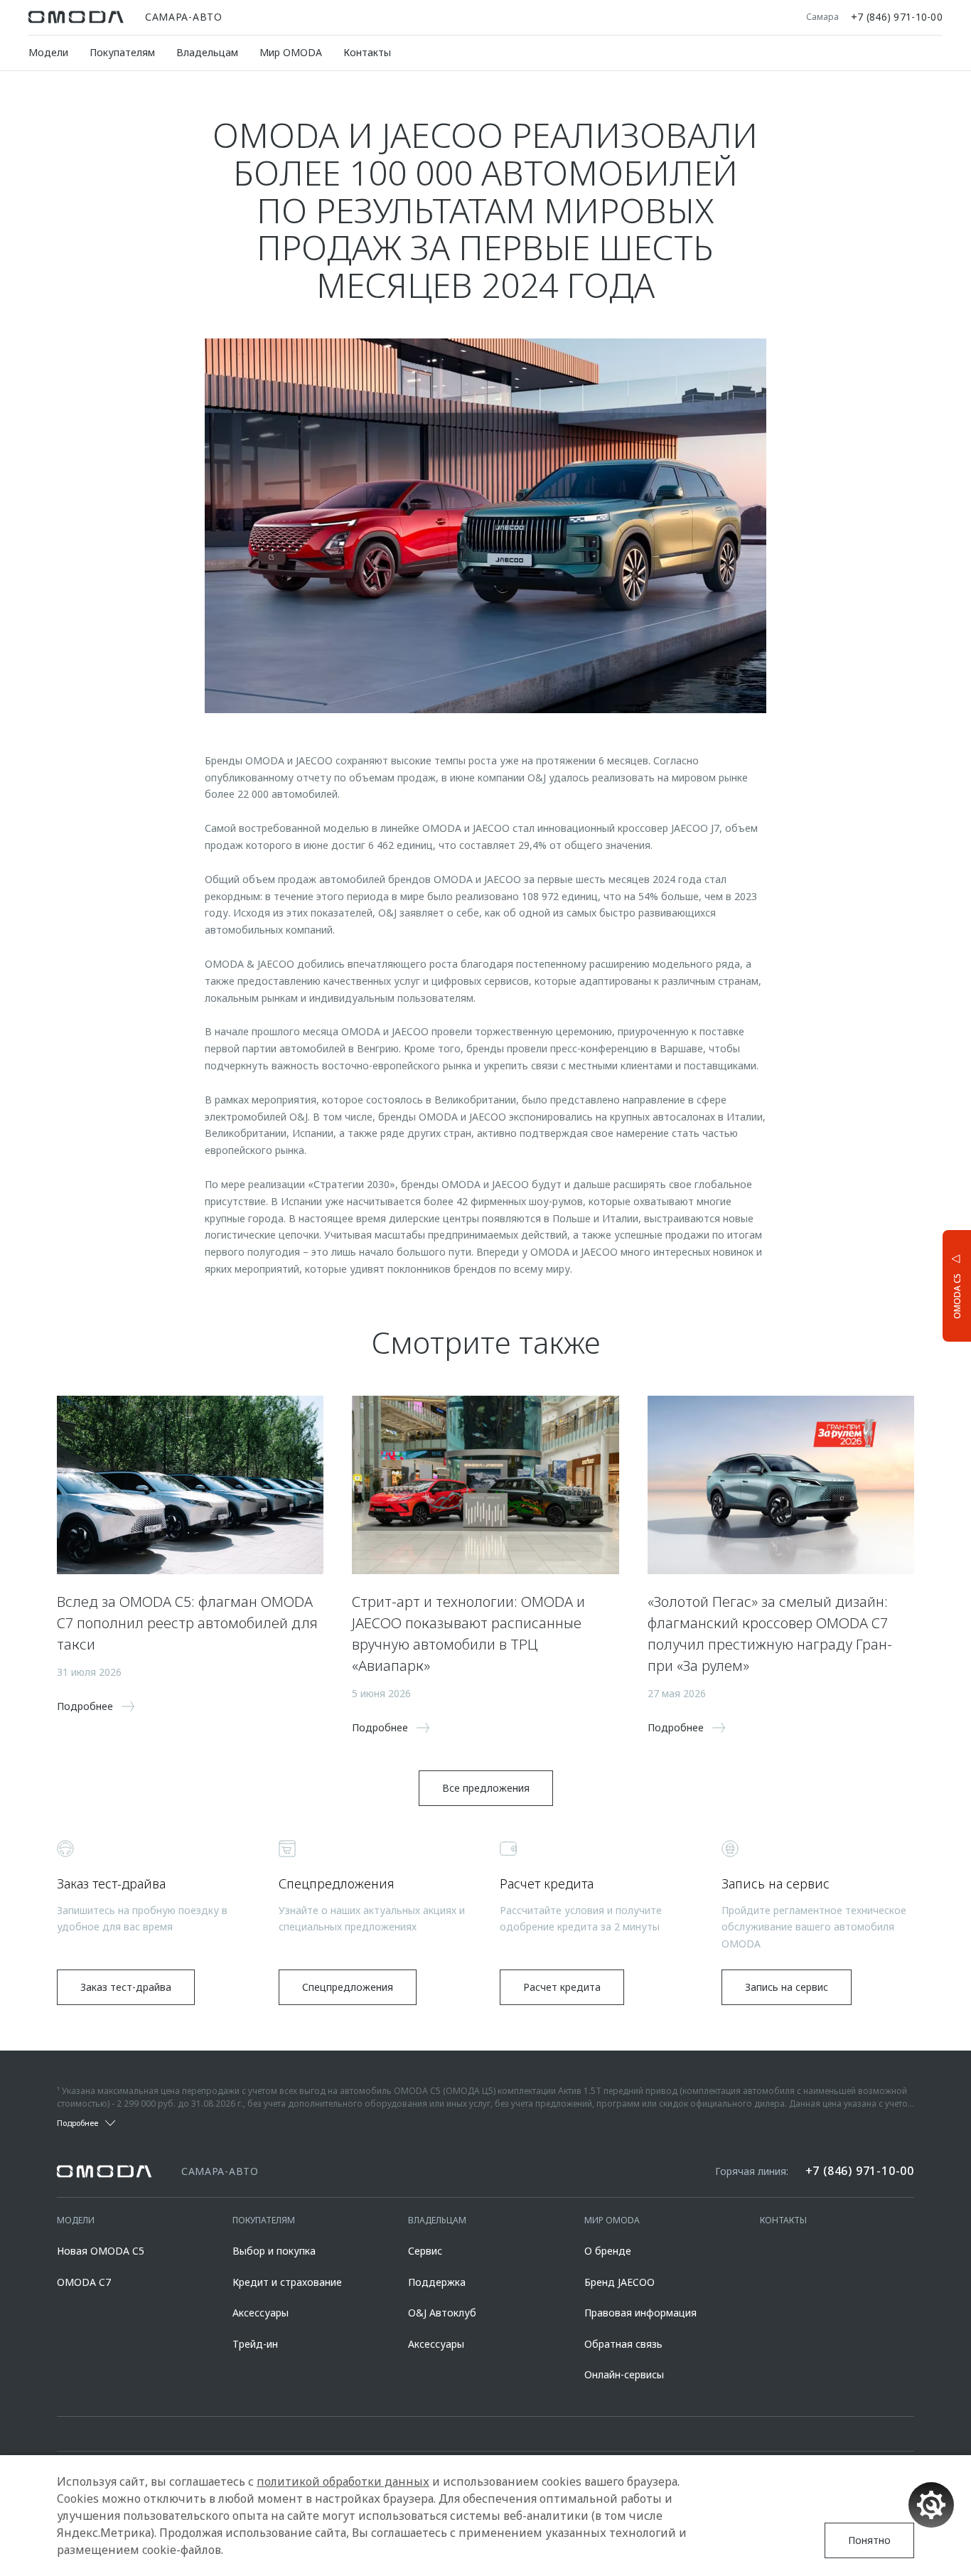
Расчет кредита (562, 1987)
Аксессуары (261, 2313)
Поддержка (437, 2282)
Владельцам (207, 52)
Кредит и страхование (287, 2282)
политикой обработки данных (343, 2481)
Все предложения (486, 1788)
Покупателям (122, 52)
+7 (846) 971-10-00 (897, 17)
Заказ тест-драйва (126, 1987)
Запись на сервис (787, 1987)
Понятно (869, 2540)
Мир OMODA (291, 52)
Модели (48, 52)
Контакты (367, 52)
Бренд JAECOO (619, 2282)
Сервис (425, 2251)
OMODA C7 (84, 2282)
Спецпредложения (348, 1987)
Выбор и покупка (274, 2251)
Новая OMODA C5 (101, 2251)
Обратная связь (623, 2344)
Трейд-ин (255, 2344)
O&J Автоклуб (442, 2313)
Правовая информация (640, 2313)
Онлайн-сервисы (624, 2374)
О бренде (608, 2251)
